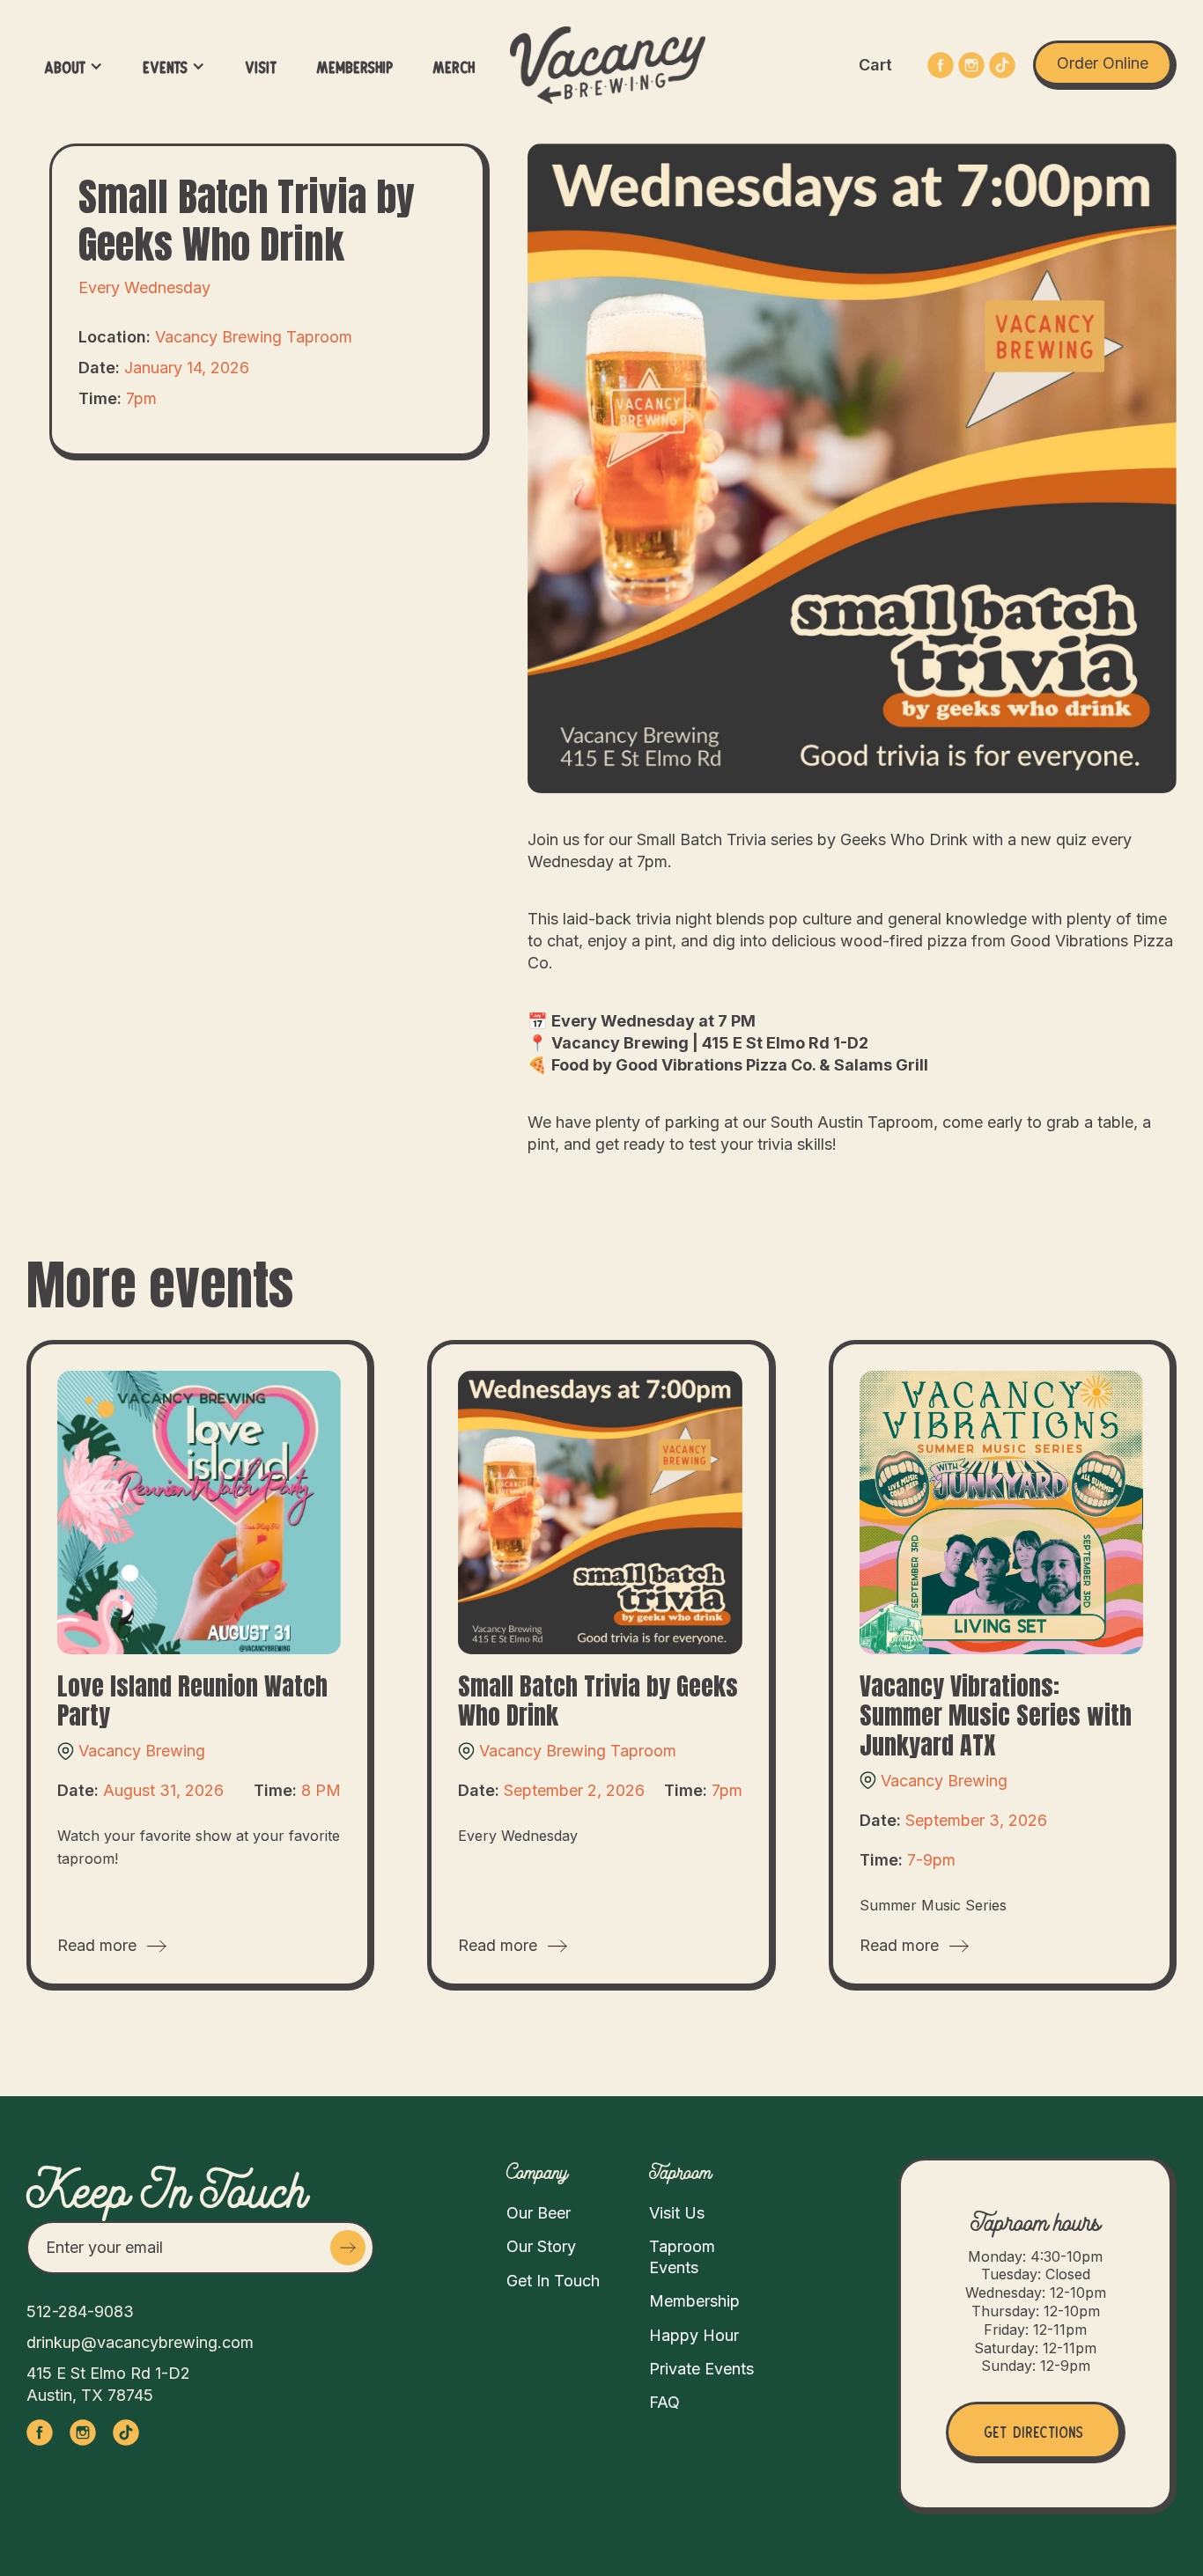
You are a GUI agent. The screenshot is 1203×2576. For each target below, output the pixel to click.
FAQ (664, 2402)
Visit (261, 66)
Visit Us (677, 2213)
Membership (354, 66)
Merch (454, 66)
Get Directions (1033, 2430)
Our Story (541, 2246)
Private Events (701, 2369)
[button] (74, 66)
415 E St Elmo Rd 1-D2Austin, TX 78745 (108, 2384)
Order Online (1103, 63)
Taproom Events (682, 2256)
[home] (608, 65)
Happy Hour (694, 2335)
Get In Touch (553, 2281)
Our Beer (539, 2213)
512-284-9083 (80, 2311)
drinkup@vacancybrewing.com (140, 2342)
